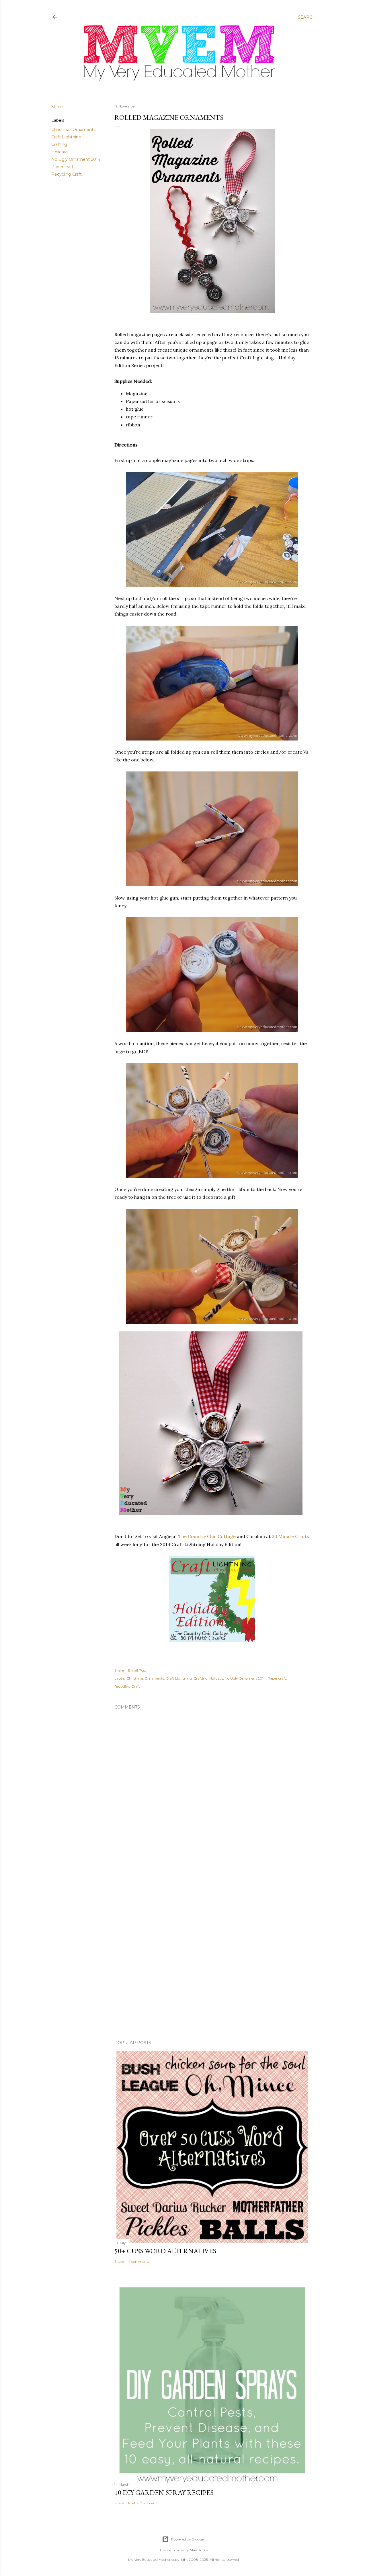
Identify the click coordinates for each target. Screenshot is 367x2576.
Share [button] (57, 107)
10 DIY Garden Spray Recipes (164, 2492)
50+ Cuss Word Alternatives (165, 2251)
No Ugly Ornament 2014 (76, 159)
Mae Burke (199, 2550)
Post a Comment (142, 2503)
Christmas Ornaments (73, 130)
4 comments (139, 2261)
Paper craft (62, 167)
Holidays (60, 152)
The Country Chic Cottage (207, 1536)
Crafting (59, 144)
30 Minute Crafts (290, 1536)
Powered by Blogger (188, 2539)
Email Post (137, 1670)
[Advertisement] (212, 1898)
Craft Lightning (66, 137)
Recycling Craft (67, 174)
